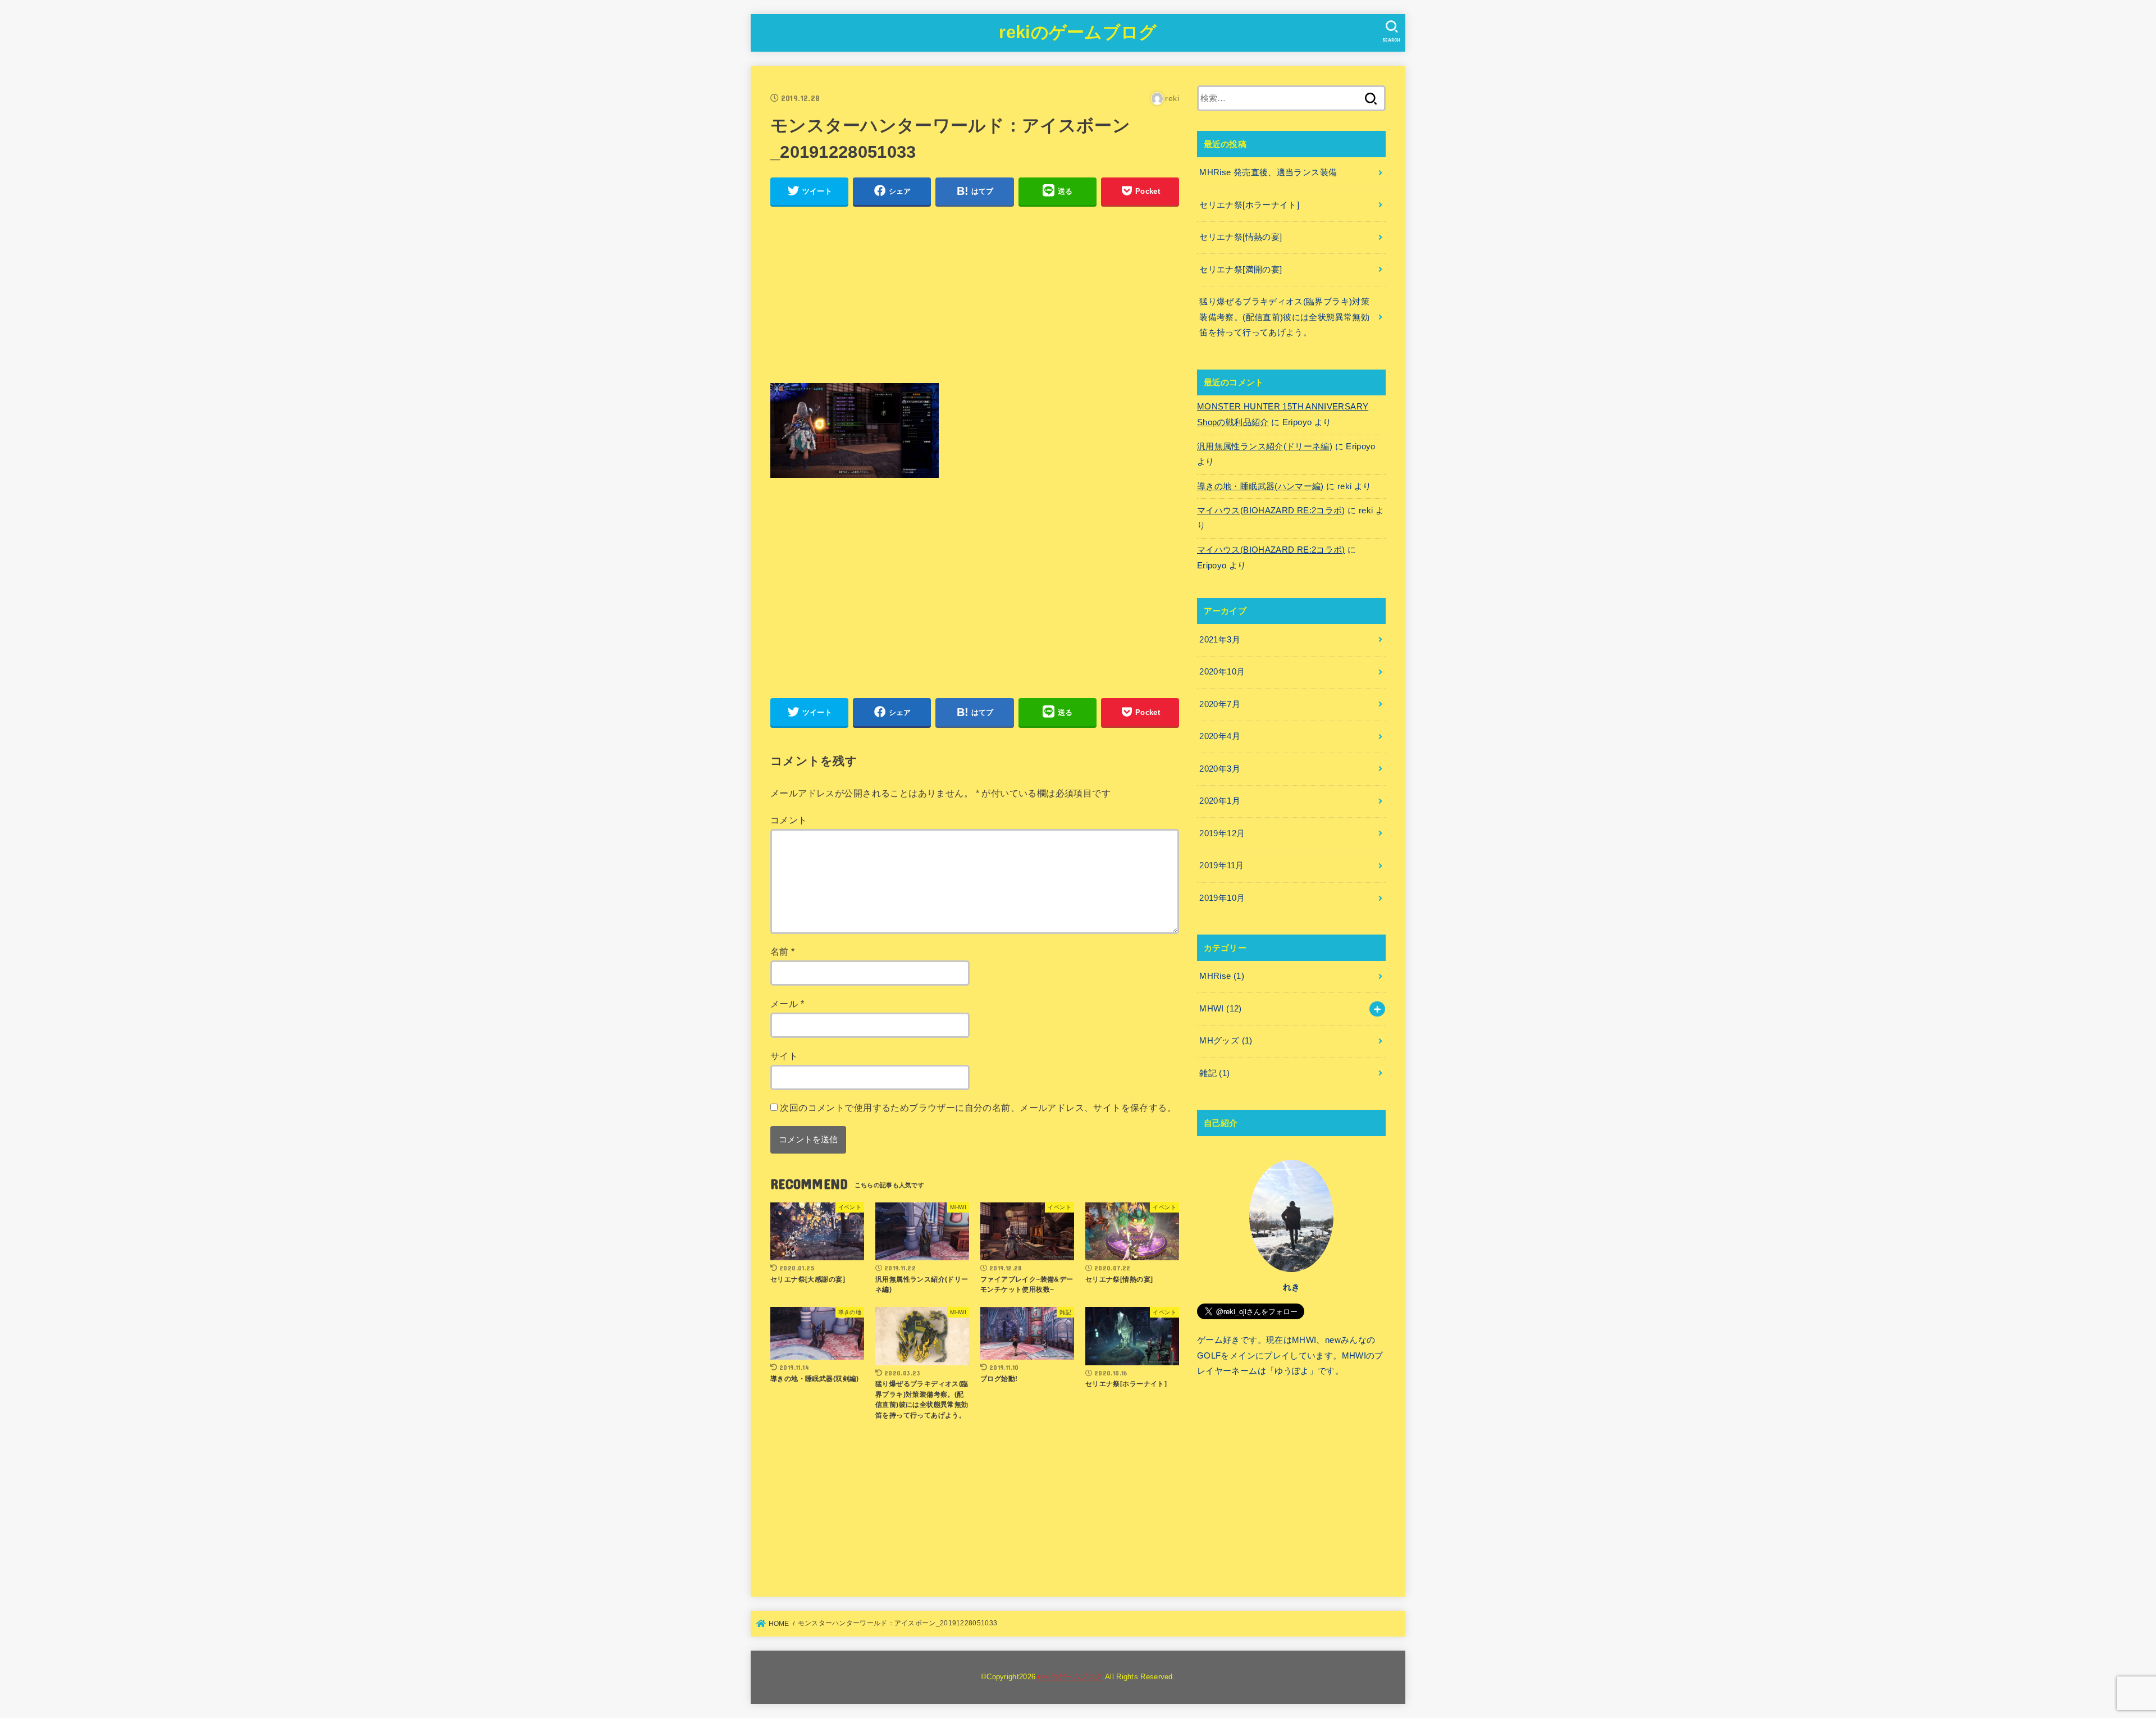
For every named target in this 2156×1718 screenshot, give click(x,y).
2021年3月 (1220, 640)
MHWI (1220, 1009)
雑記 (1214, 1073)
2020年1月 (1220, 801)
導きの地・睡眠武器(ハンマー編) (1260, 486)
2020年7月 (1220, 704)
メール (787, 1004)
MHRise (1222, 976)
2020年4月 (1220, 736)
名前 (783, 951)
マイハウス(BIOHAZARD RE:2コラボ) (1271, 511)
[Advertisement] (975, 295)
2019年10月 (1222, 898)
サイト (784, 1056)
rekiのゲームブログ (1078, 32)
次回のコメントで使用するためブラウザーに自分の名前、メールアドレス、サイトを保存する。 (978, 1108)
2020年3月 (1220, 769)
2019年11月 (1221, 865)
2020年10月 (1222, 672)
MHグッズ (1226, 1041)
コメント (789, 820)
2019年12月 (1222, 833)
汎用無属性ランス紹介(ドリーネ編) (1265, 446)
